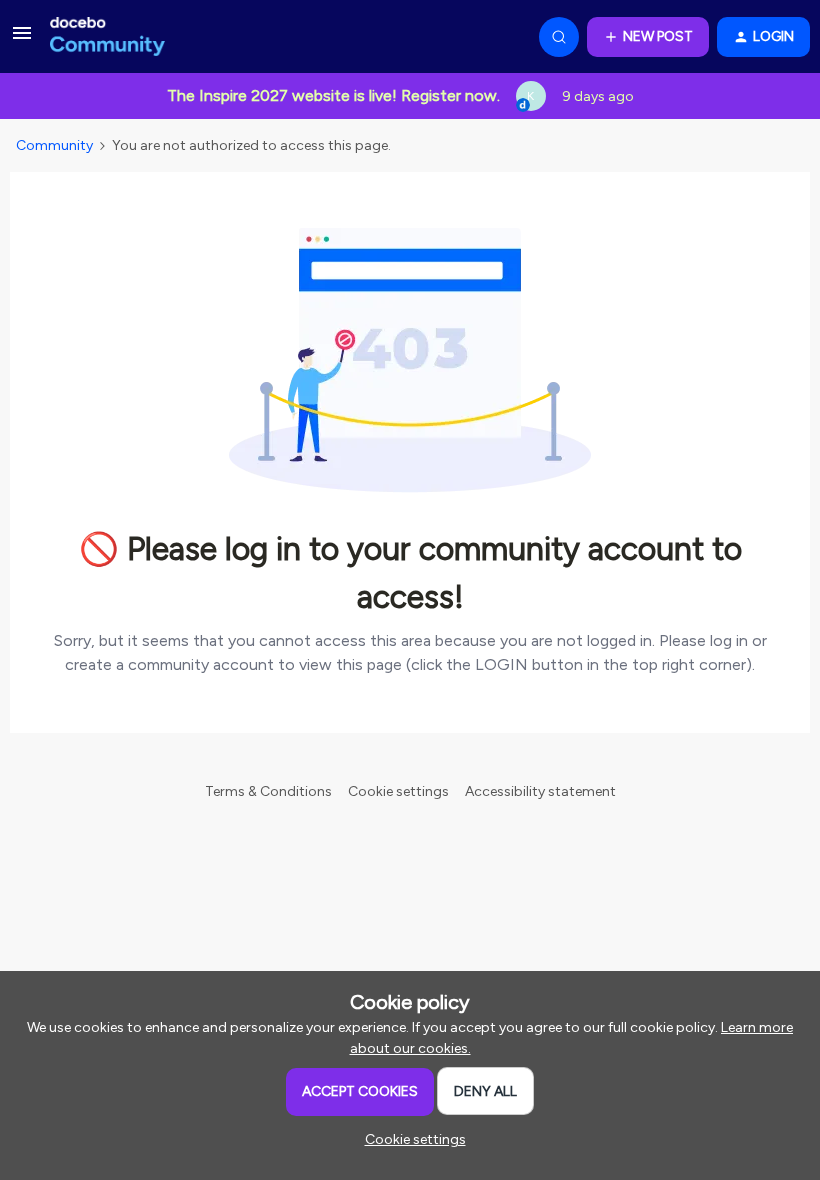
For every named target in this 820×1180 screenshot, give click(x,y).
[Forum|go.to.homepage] (107, 37)
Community (54, 145)
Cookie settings (398, 791)
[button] (22, 40)
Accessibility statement (540, 791)
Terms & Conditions (268, 791)
